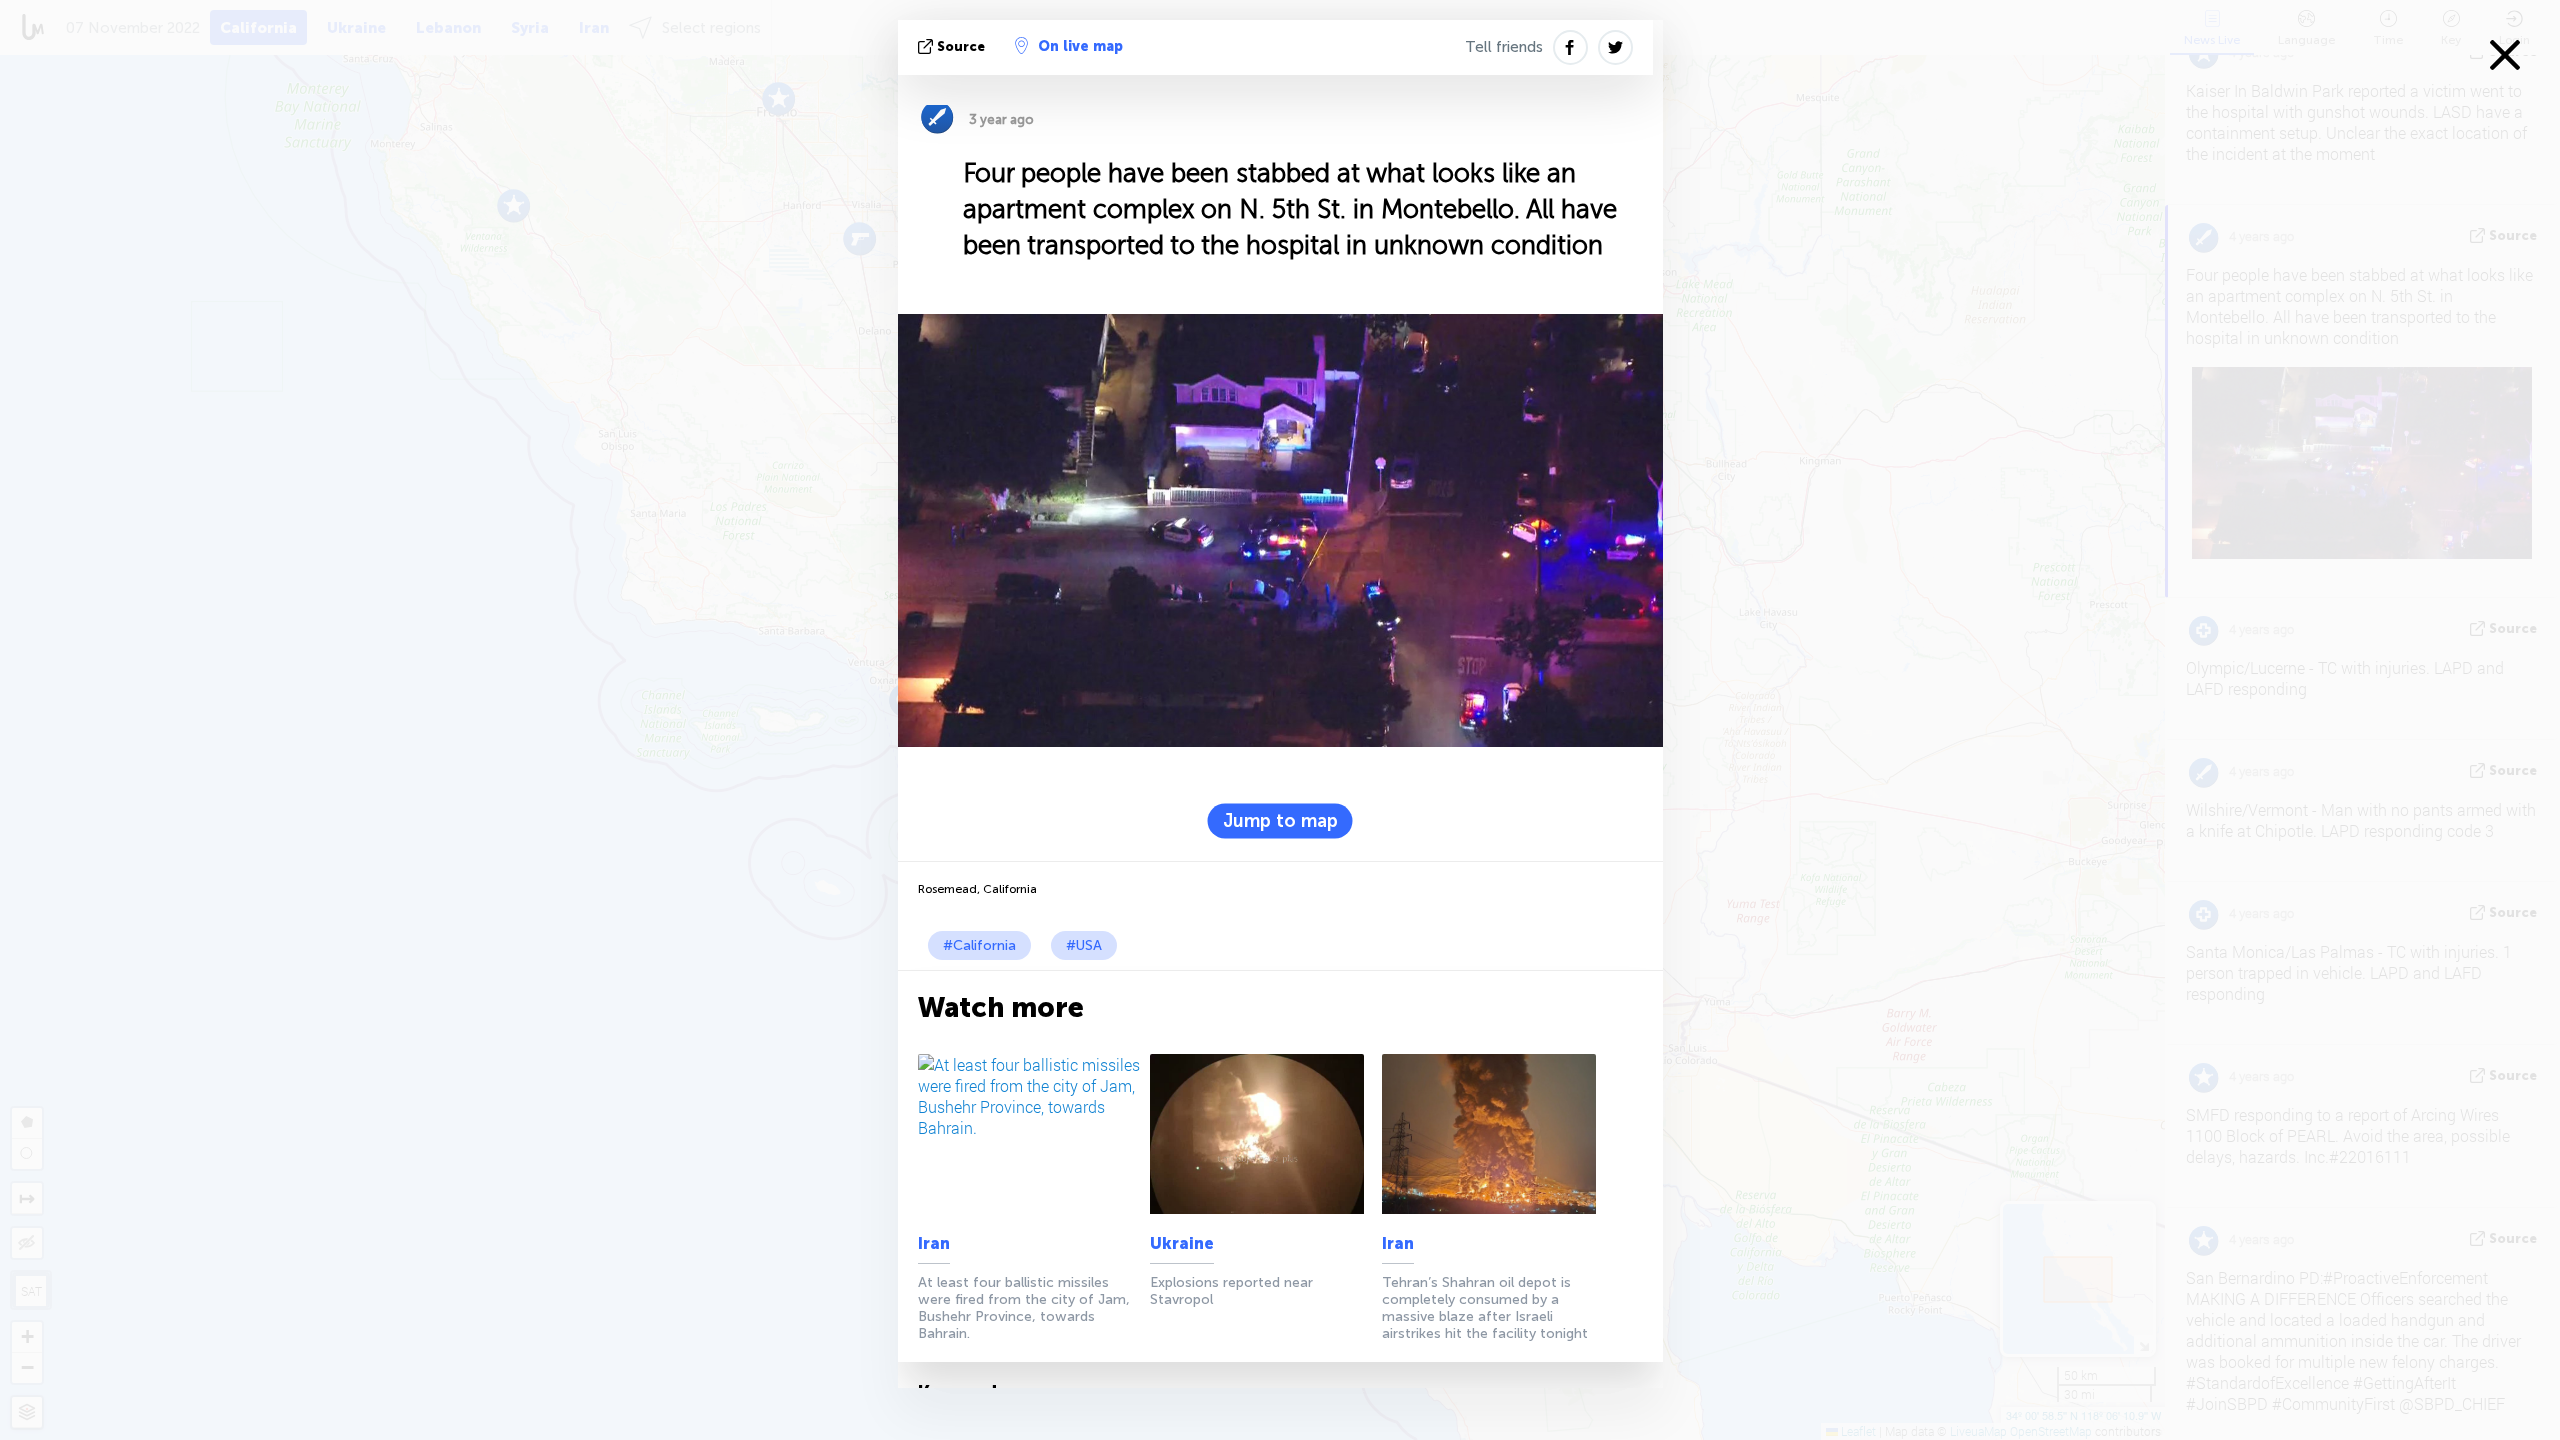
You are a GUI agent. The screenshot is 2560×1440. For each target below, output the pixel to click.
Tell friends (1504, 47)
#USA (1084, 945)
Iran (934, 1243)
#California (979, 945)
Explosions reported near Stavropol (1231, 1291)
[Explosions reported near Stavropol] (1262, 1134)
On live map (1080, 46)
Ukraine (1182, 1243)
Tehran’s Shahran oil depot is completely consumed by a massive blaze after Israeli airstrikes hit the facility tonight (1485, 1308)
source (961, 46)
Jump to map (1280, 820)
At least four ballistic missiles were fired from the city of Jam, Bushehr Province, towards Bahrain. (1024, 1308)
